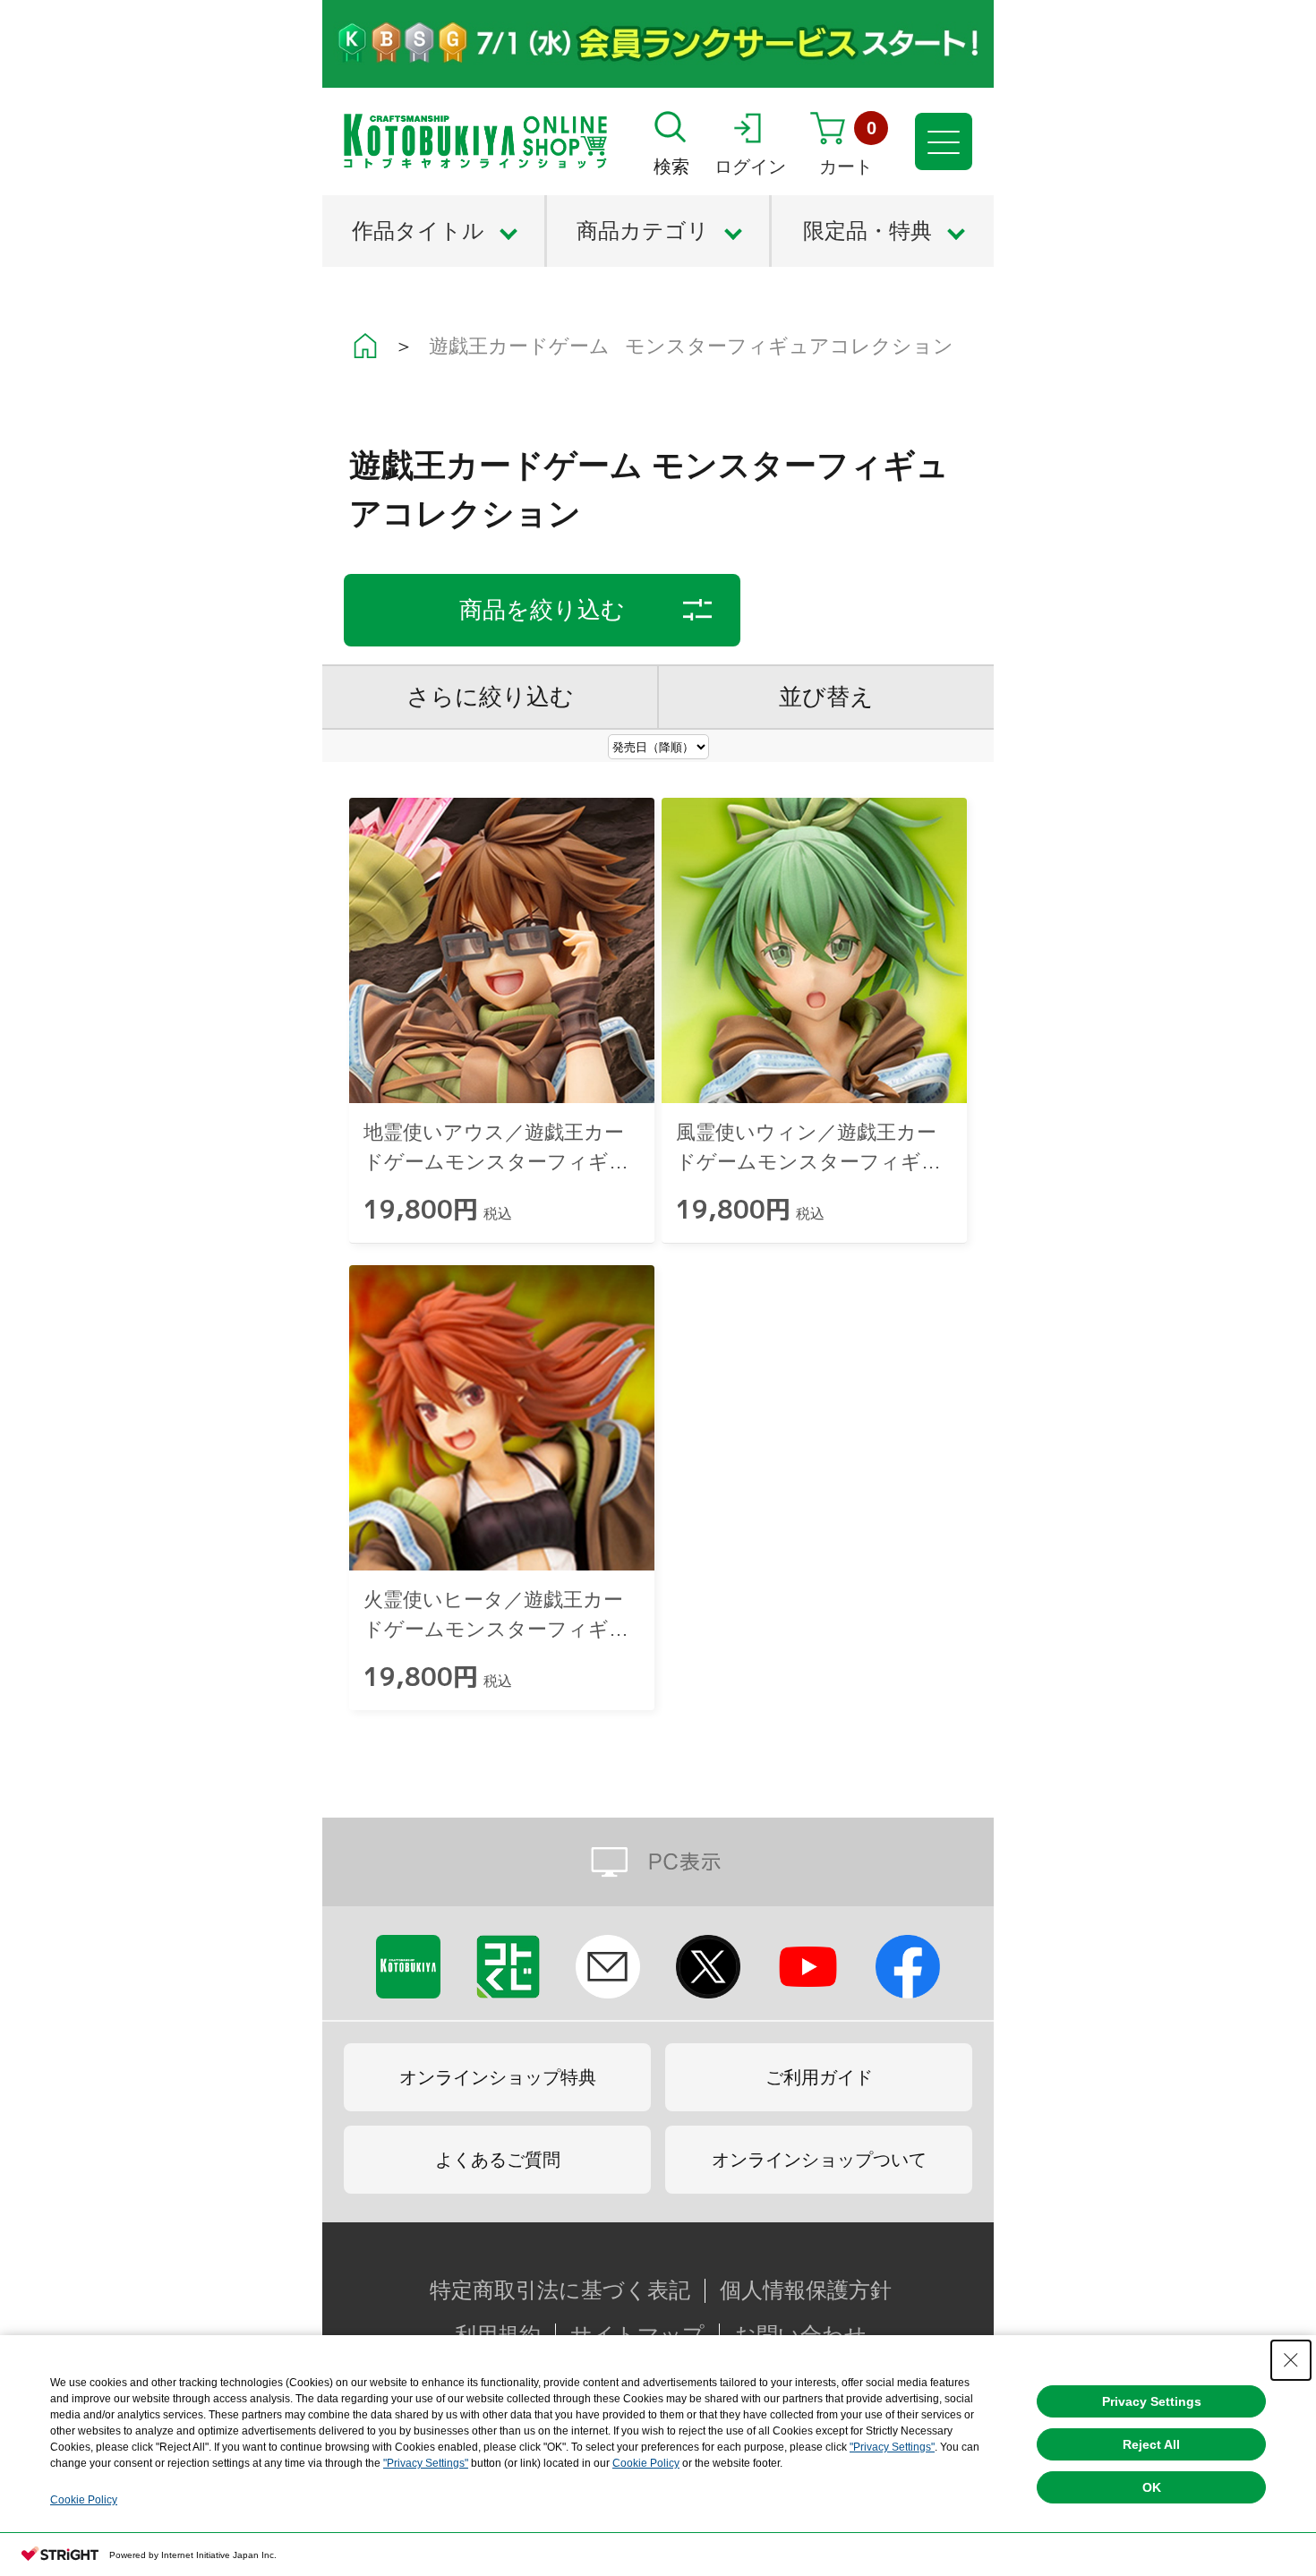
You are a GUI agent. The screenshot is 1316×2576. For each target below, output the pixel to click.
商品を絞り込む (542, 610)
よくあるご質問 (498, 2160)
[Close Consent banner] (1291, 2360)
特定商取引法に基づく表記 (560, 2290)
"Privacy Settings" (892, 2447)
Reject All (1151, 2444)
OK (1152, 2487)
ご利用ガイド (819, 2077)
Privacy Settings (1152, 2401)
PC (658, 1862)
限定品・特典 (867, 231)
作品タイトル (418, 231)
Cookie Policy (646, 2463)
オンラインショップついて (819, 2160)
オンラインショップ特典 (498, 2077)
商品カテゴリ (643, 231)
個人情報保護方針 (806, 2290)
